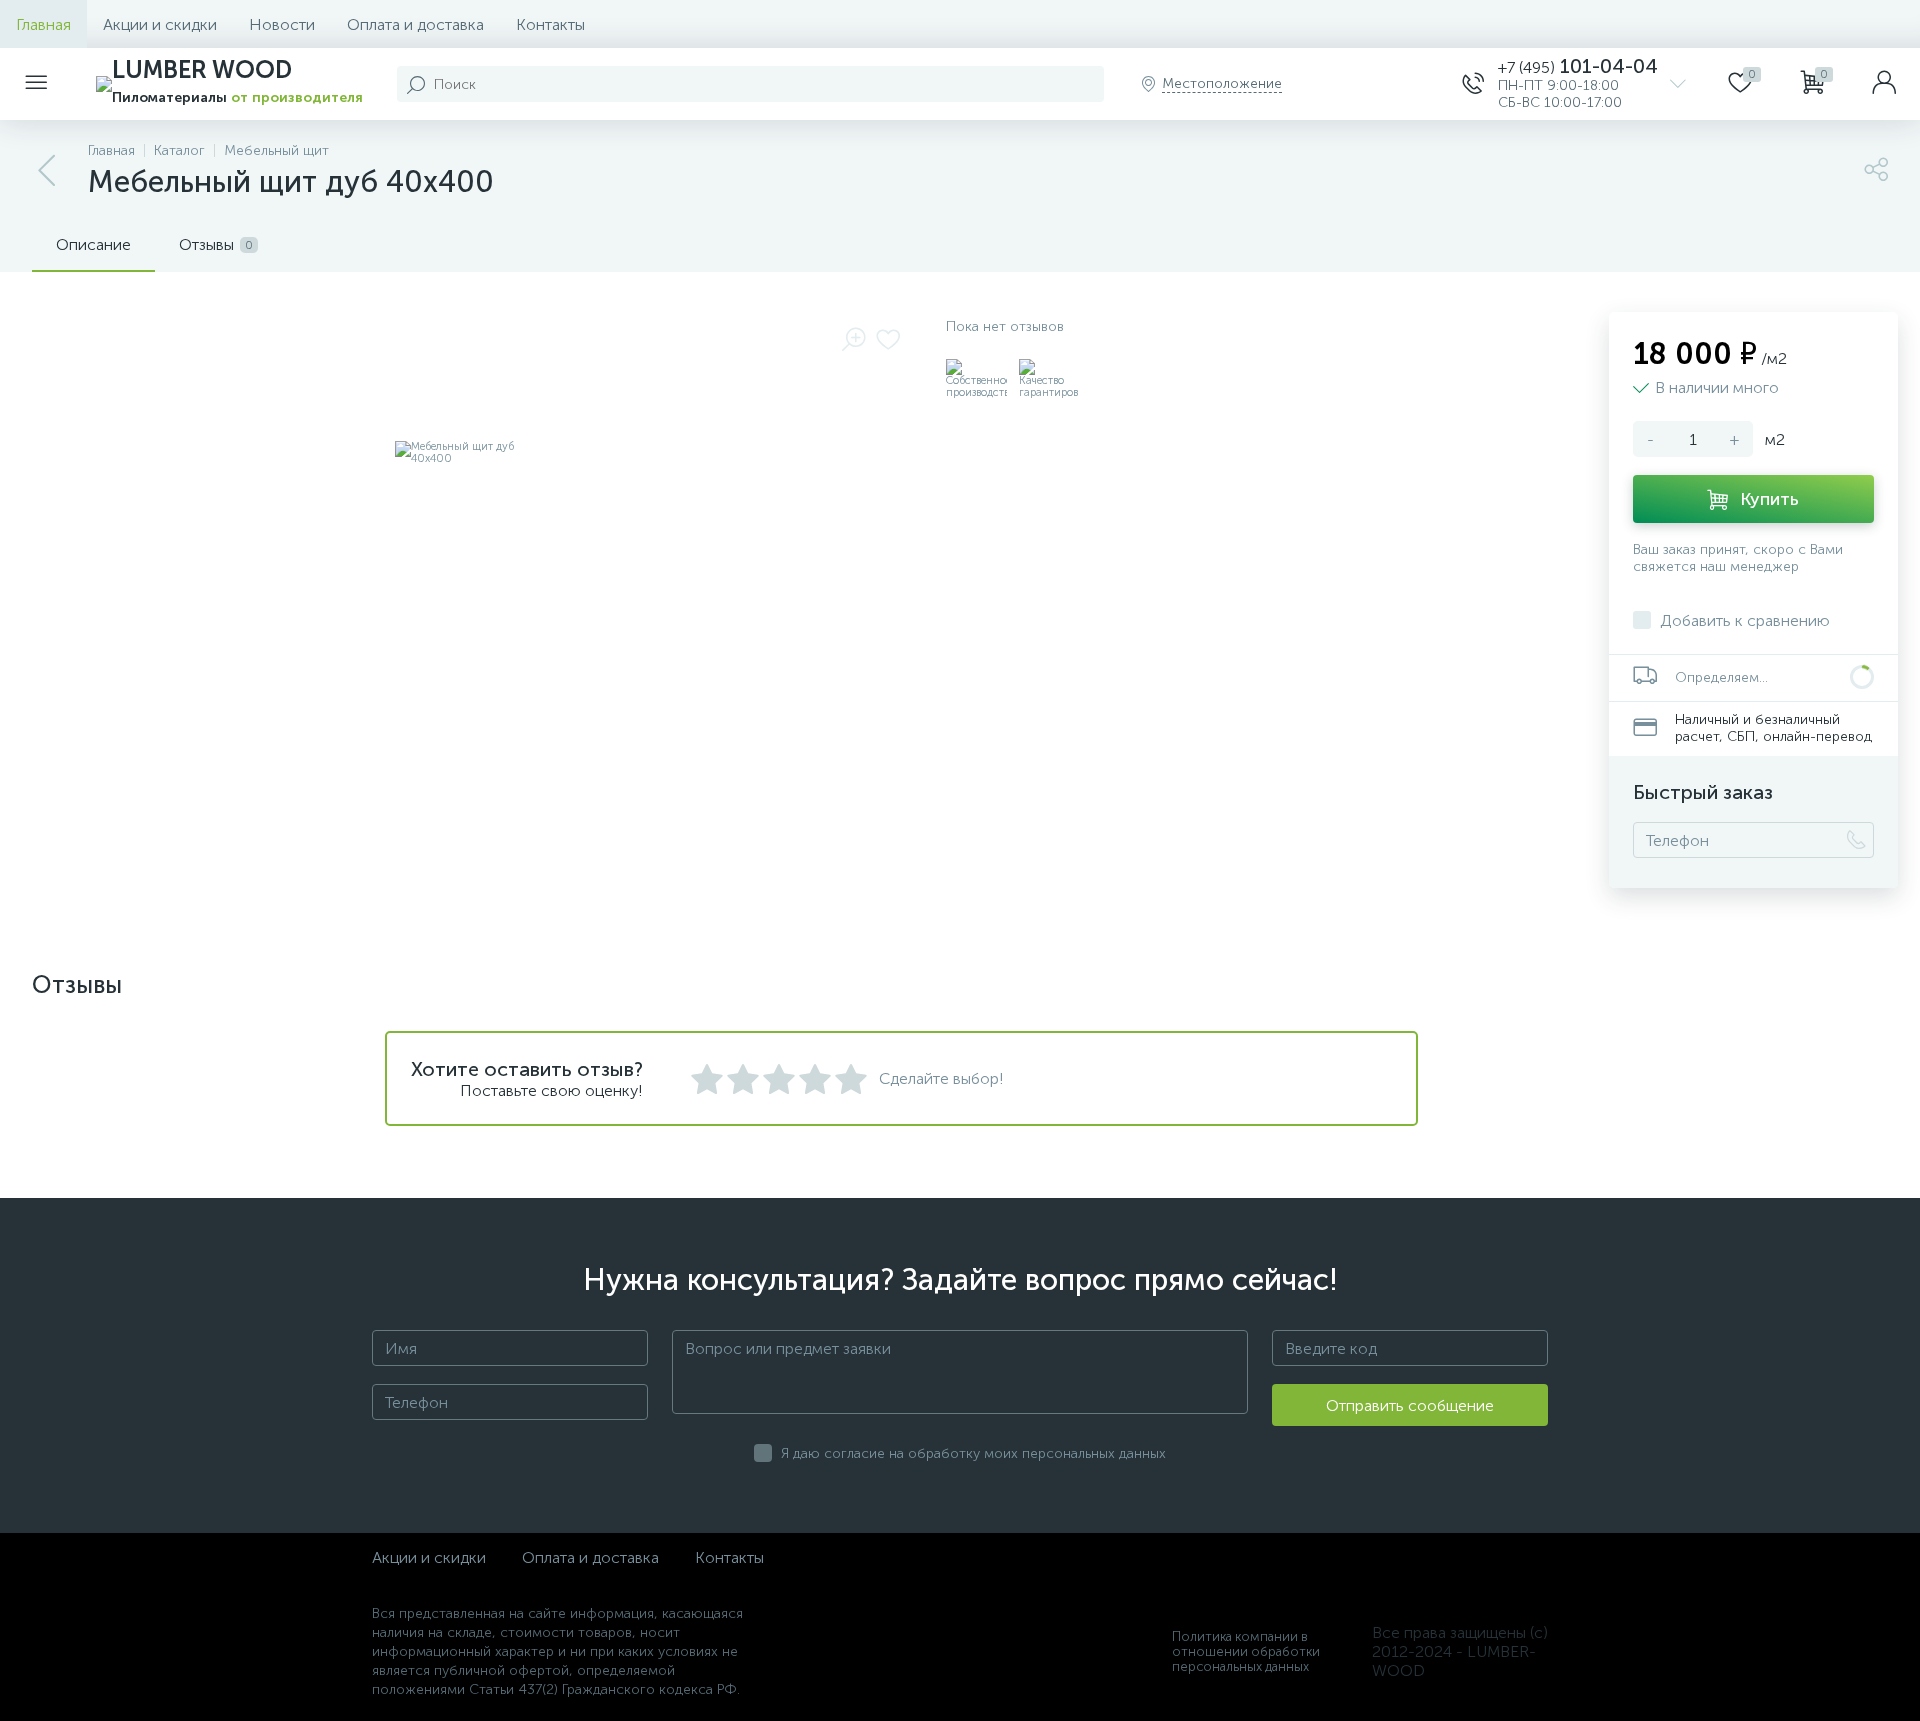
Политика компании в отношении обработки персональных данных (1246, 1651)
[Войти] (1884, 84)
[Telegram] (1336, 84)
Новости (282, 24)
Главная (43, 24)
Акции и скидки (160, 24)
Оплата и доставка (415, 24)
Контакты (550, 24)
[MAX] (1408, 84)
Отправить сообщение (1410, 1405)
